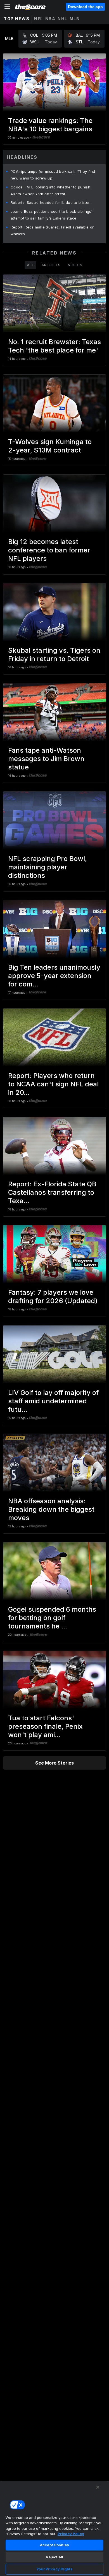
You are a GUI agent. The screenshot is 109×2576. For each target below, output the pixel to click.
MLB (75, 19)
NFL (39, 19)
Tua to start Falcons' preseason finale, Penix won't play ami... (45, 1726)
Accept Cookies (54, 2545)
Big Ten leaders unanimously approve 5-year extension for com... (54, 976)
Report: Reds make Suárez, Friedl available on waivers (53, 230)
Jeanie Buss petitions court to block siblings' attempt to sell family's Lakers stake (52, 215)
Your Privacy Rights (54, 2569)
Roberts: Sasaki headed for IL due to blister (50, 202)
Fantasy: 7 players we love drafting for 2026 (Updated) (53, 1297)
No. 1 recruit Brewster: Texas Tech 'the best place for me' (54, 346)
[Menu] (7, 7)
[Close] (98, 2487)
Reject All (54, 2557)
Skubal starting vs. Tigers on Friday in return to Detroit (54, 655)
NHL (62, 19)
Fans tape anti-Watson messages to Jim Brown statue (46, 759)
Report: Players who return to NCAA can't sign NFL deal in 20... (53, 1084)
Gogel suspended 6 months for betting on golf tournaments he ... (52, 1618)
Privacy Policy (71, 2534)
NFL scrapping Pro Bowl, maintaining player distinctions (48, 867)
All (30, 265)
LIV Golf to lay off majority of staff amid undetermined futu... (53, 1401)
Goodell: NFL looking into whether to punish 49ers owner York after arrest (50, 190)
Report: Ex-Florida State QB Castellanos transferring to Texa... (52, 1192)
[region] (54, 2528)
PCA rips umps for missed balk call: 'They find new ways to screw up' (53, 175)
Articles (51, 265)
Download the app (85, 7)
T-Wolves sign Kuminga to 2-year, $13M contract (50, 446)
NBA (50, 19)
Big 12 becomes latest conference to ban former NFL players (49, 550)
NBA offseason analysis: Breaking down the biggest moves (51, 1509)
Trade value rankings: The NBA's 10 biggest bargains (50, 125)
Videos (75, 265)
